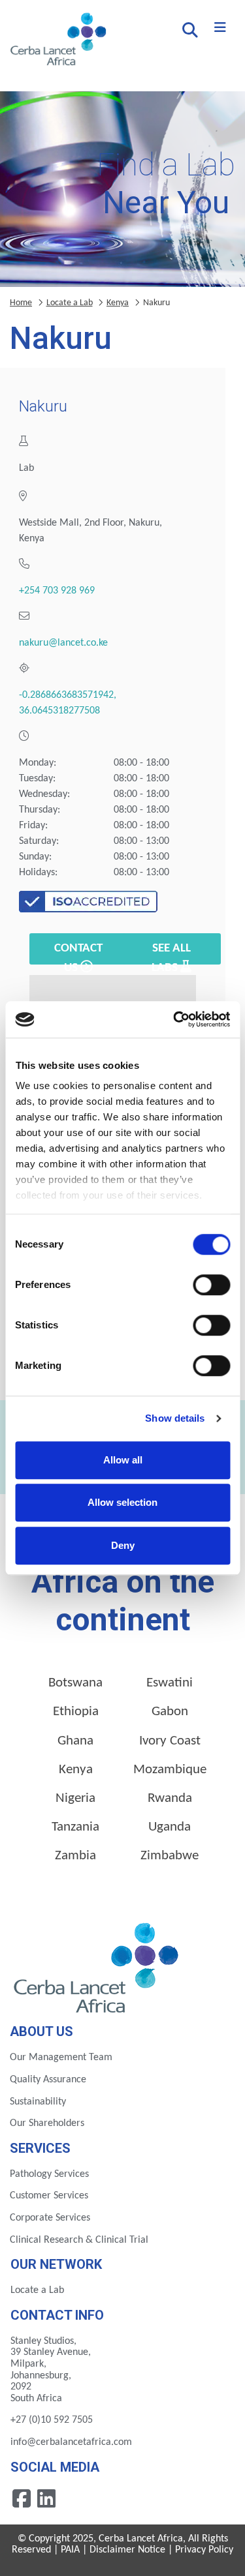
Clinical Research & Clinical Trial (79, 2240)
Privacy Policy (204, 2550)
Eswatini (170, 1683)
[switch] (211, 1285)
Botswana (75, 1683)
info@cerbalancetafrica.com (71, 2442)
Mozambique (170, 1770)
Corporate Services (50, 2218)
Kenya (118, 303)
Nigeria (75, 1798)
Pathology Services (49, 2174)
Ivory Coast (170, 1741)
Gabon (170, 1712)
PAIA (70, 2550)
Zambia (75, 1856)
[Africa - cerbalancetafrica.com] (97, 1966)
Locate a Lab (70, 303)
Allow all (123, 1460)
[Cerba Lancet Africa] (57, 40)
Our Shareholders (47, 2123)
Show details (175, 1418)
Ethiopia (76, 1712)
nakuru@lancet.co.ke (63, 643)
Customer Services (49, 2196)
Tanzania (75, 1827)
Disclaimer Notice (127, 2550)
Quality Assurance (48, 2080)
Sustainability (38, 2102)
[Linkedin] (46, 2498)
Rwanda (170, 1798)
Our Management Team (61, 2058)
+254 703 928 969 (57, 591)
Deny (123, 1545)
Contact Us (78, 953)
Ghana (75, 1741)
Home (21, 303)
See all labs (171, 953)
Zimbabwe (170, 1856)
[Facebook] (23, 2498)
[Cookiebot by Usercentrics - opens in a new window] (174, 1019)
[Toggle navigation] (220, 28)
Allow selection (122, 1502)
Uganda (170, 1827)
